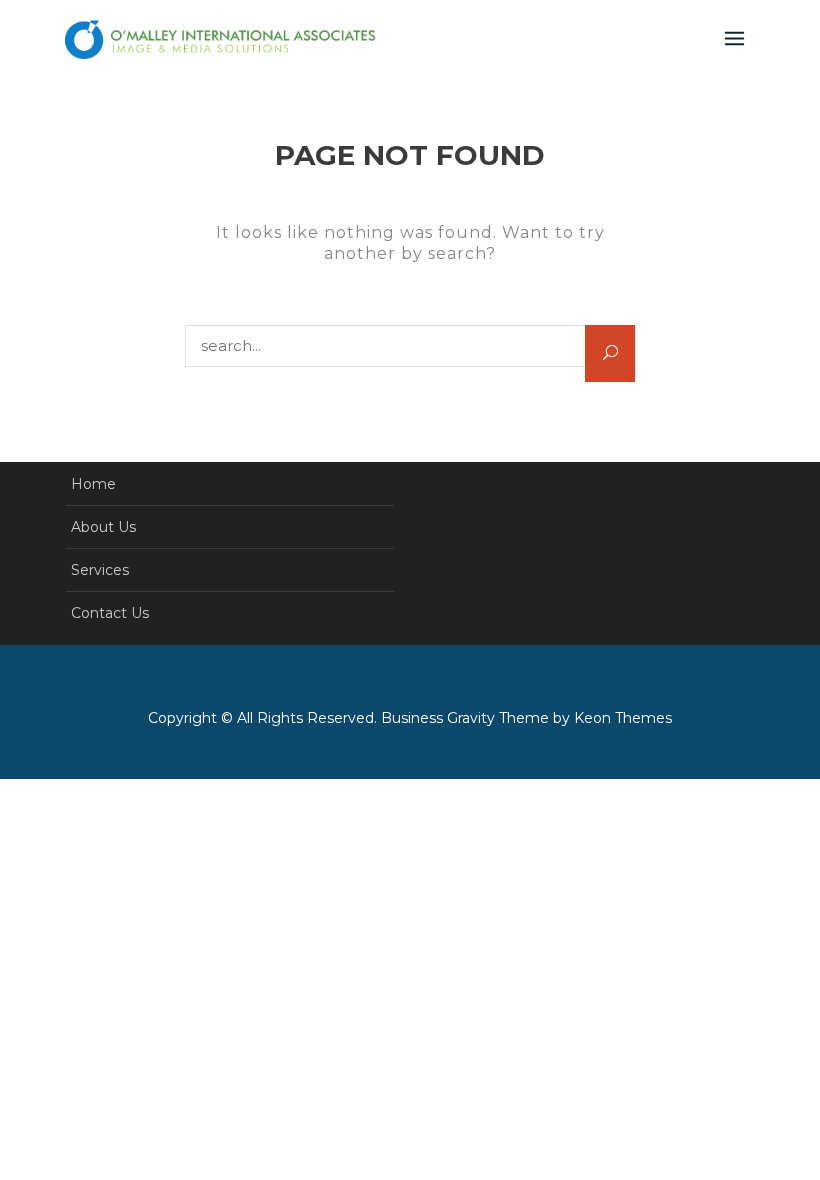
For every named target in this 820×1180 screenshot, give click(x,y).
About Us (103, 527)
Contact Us (110, 613)
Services (100, 570)
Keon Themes (623, 718)
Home (93, 484)
